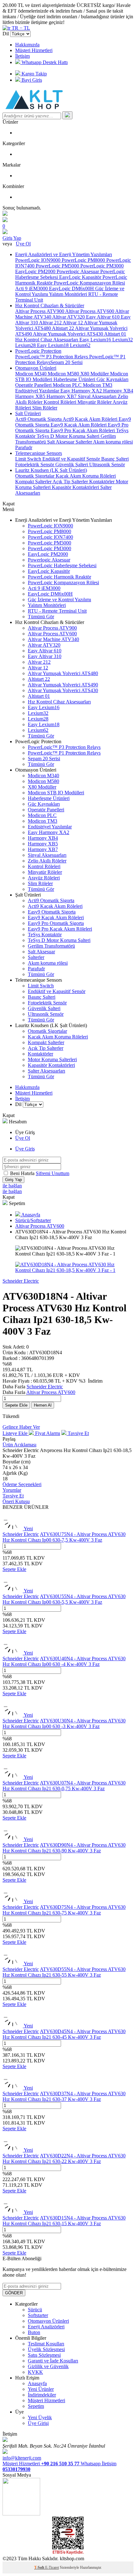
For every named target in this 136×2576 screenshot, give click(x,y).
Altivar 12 (73, 323)
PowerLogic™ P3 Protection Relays (52, 357)
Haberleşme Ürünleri (75, 379)
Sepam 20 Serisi (66, 362)
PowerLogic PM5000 (58, 266)
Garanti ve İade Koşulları (53, 2361)
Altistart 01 (115, 334)
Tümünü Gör (41, 617)
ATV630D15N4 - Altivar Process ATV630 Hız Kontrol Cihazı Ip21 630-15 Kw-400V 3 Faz (64, 2221)
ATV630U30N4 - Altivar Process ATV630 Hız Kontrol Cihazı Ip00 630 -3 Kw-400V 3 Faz (64, 1723)
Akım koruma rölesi (113, 442)
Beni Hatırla (23, 1173)
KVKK (35, 2372)
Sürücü (35, 2310)
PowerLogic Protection (38, 351)
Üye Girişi (38, 2423)
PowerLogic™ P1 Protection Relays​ (64, 753)
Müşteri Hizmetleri (34, 50)
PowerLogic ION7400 (50, 537)
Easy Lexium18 (53, 345)
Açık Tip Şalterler (71, 482)
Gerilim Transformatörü (51, 946)
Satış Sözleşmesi (44, 2355)
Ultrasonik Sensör (107, 465)
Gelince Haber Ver (21, 1427)
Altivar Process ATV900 (40, 311)
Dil (6, 34)
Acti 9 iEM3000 (32, 288)
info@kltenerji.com (22, 2458)
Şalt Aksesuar (61, 442)
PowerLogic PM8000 (84, 260)
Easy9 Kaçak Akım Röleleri (79, 425)
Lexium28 (26, 345)
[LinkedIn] (21, 2514)
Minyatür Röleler (95, 402)
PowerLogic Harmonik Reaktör (59, 577)
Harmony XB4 (118, 391)
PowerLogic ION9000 (38, 260)
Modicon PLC (68, 385)
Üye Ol (23, 244)
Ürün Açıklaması (19, 1445)
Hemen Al (43, 1405)
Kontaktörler (102, 482)
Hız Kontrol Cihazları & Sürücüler (50, 306)
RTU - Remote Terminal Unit (57, 611)
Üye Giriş (25, 1149)
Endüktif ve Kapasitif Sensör (72, 459)
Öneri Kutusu (16, 1501)
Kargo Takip (34, 74)
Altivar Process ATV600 (90, 311)
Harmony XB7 (62, 396)
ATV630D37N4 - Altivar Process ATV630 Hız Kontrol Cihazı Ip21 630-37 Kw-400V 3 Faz (64, 2096)
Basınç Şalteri (115, 459)
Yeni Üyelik (40, 2417)
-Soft (40, 2567)
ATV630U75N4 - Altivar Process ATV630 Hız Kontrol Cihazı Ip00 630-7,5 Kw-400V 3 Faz (64, 1537)
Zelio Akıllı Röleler (47, 861)
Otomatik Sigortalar (35, 476)
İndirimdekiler (42, 2395)
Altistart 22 (63, 328)
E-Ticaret (52, 2567)
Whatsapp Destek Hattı (44, 62)
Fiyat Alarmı (47, 1433)
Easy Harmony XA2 (82, 391)
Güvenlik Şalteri (72, 465)
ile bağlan (12, 1186)
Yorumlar (12, 1490)
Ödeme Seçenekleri (22, 1484)
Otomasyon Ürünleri (36, 368)
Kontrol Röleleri (61, 402)
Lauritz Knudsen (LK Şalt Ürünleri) (51, 470)
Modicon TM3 (98, 385)
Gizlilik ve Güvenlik (48, 2366)
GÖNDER (14, 2293)
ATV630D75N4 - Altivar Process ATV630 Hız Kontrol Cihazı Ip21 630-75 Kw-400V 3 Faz (64, 1910)
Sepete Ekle (16, 1405)
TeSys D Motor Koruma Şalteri (69, 436)
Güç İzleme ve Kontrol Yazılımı (59, 600)
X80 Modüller (95, 374)
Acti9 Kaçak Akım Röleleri (91, 419)
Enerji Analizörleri (46, 2327)
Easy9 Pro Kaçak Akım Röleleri (83, 430)
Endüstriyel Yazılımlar (38, 391)
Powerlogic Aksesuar (78, 271)
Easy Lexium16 (96, 340)
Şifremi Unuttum (53, 1173)
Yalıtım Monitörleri (69, 294)
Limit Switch (29, 459)
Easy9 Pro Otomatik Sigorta (56, 923)
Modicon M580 (64, 374)
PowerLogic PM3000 (102, 266)
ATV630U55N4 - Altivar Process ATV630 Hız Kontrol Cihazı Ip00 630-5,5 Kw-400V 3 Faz (64, 1599)
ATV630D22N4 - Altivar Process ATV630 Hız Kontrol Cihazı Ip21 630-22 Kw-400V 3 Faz (64, 2158)
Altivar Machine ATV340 (53, 639)
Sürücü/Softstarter (33, 1220)
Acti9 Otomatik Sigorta (39, 419)
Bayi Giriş (31, 80)
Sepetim (36, 2406)
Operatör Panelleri (34, 385)
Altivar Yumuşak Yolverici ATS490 (63, 685)
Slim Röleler (45, 408)
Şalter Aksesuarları (46, 1071)
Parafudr (24, 447)
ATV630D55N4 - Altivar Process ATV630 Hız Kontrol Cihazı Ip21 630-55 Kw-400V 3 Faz (64, 1972)
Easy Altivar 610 (103, 317)
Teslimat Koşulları (46, 2344)
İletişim (22, 56)
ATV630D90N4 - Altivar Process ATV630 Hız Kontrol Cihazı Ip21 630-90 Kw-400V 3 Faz (64, 1848)
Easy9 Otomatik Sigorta (52, 912)
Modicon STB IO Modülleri (56, 793)
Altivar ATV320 (69, 317)
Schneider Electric (21, 1281)
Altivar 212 (51, 323)
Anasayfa (30, 1215)
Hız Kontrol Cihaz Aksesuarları (47, 340)
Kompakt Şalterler (34, 482)
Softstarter (38, 2315)
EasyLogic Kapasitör (81, 277)
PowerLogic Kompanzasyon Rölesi (89, 283)
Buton (34, 2332)
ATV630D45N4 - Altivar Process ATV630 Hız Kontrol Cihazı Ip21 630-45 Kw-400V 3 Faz (64, 2034)
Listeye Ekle (16, 1433)
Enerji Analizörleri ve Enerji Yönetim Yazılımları (64, 254)
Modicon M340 (31, 374)
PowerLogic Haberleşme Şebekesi (62, 565)
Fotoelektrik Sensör (35, 465)
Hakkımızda (27, 45)
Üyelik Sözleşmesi (46, 2349)
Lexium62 (80, 345)
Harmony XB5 (31, 396)
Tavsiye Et (78, 1433)
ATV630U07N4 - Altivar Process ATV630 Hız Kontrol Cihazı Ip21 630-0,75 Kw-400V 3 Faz (64, 1786)
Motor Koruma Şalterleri (52, 1059)
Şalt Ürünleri (28, 413)
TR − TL (20, 28)
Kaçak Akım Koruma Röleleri (86, 476)
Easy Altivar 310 (45, 656)
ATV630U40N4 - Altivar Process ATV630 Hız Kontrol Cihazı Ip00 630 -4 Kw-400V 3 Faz (64, 1661)
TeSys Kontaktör (45, 935)
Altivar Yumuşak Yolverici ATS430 (68, 334)
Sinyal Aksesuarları (98, 396)
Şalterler (84, 442)
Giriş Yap (12, 238)
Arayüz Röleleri (44, 878)
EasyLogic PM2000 (36, 271)
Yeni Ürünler (41, 2389)
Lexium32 (123, 340)
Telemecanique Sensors (39, 453)
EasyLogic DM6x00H (72, 288)
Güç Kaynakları (112, 379)
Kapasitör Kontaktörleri (76, 487)
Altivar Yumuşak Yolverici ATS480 (63, 673)
